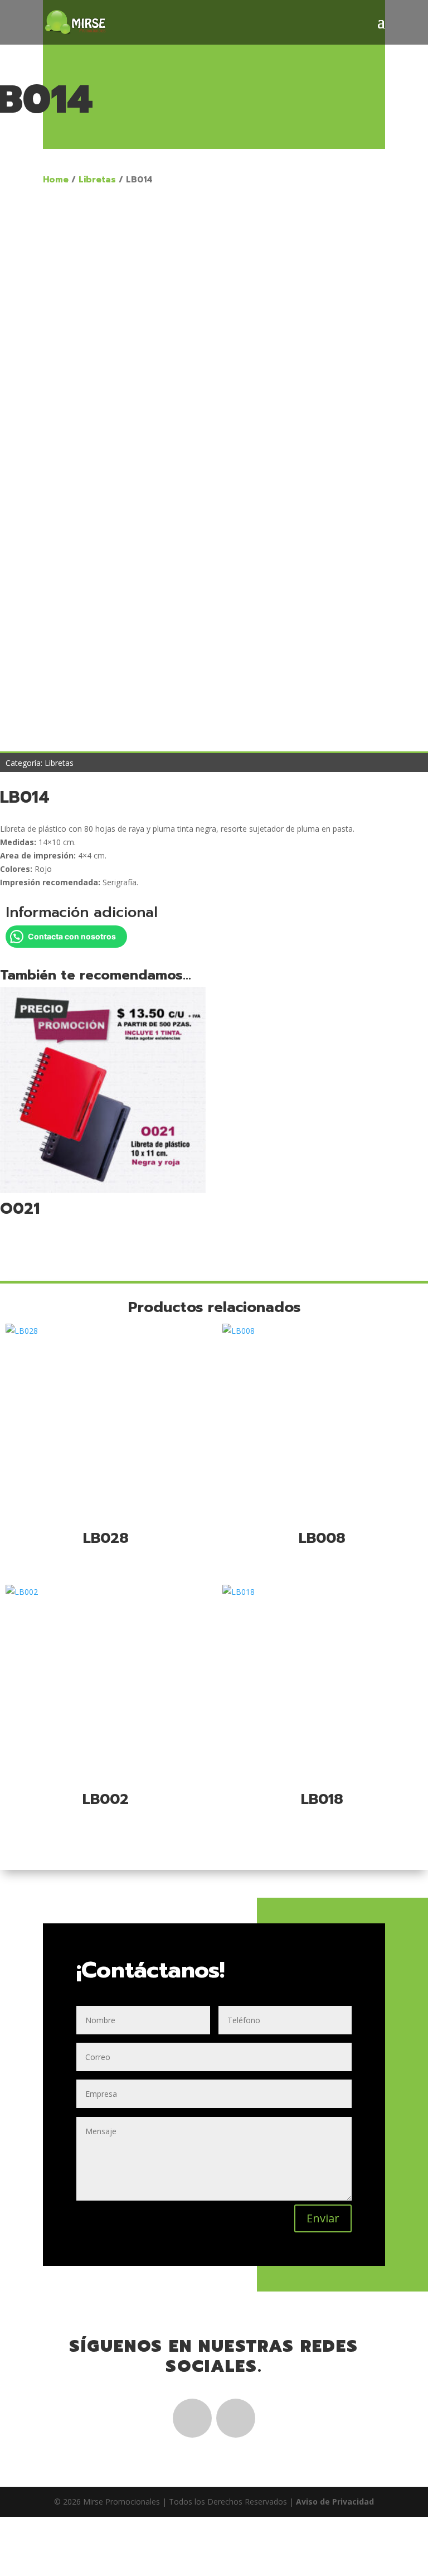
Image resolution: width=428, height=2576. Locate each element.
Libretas (97, 180)
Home (56, 180)
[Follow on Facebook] (192, 2418)
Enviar (323, 2218)
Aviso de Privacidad (335, 2502)
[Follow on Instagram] (236, 2418)
